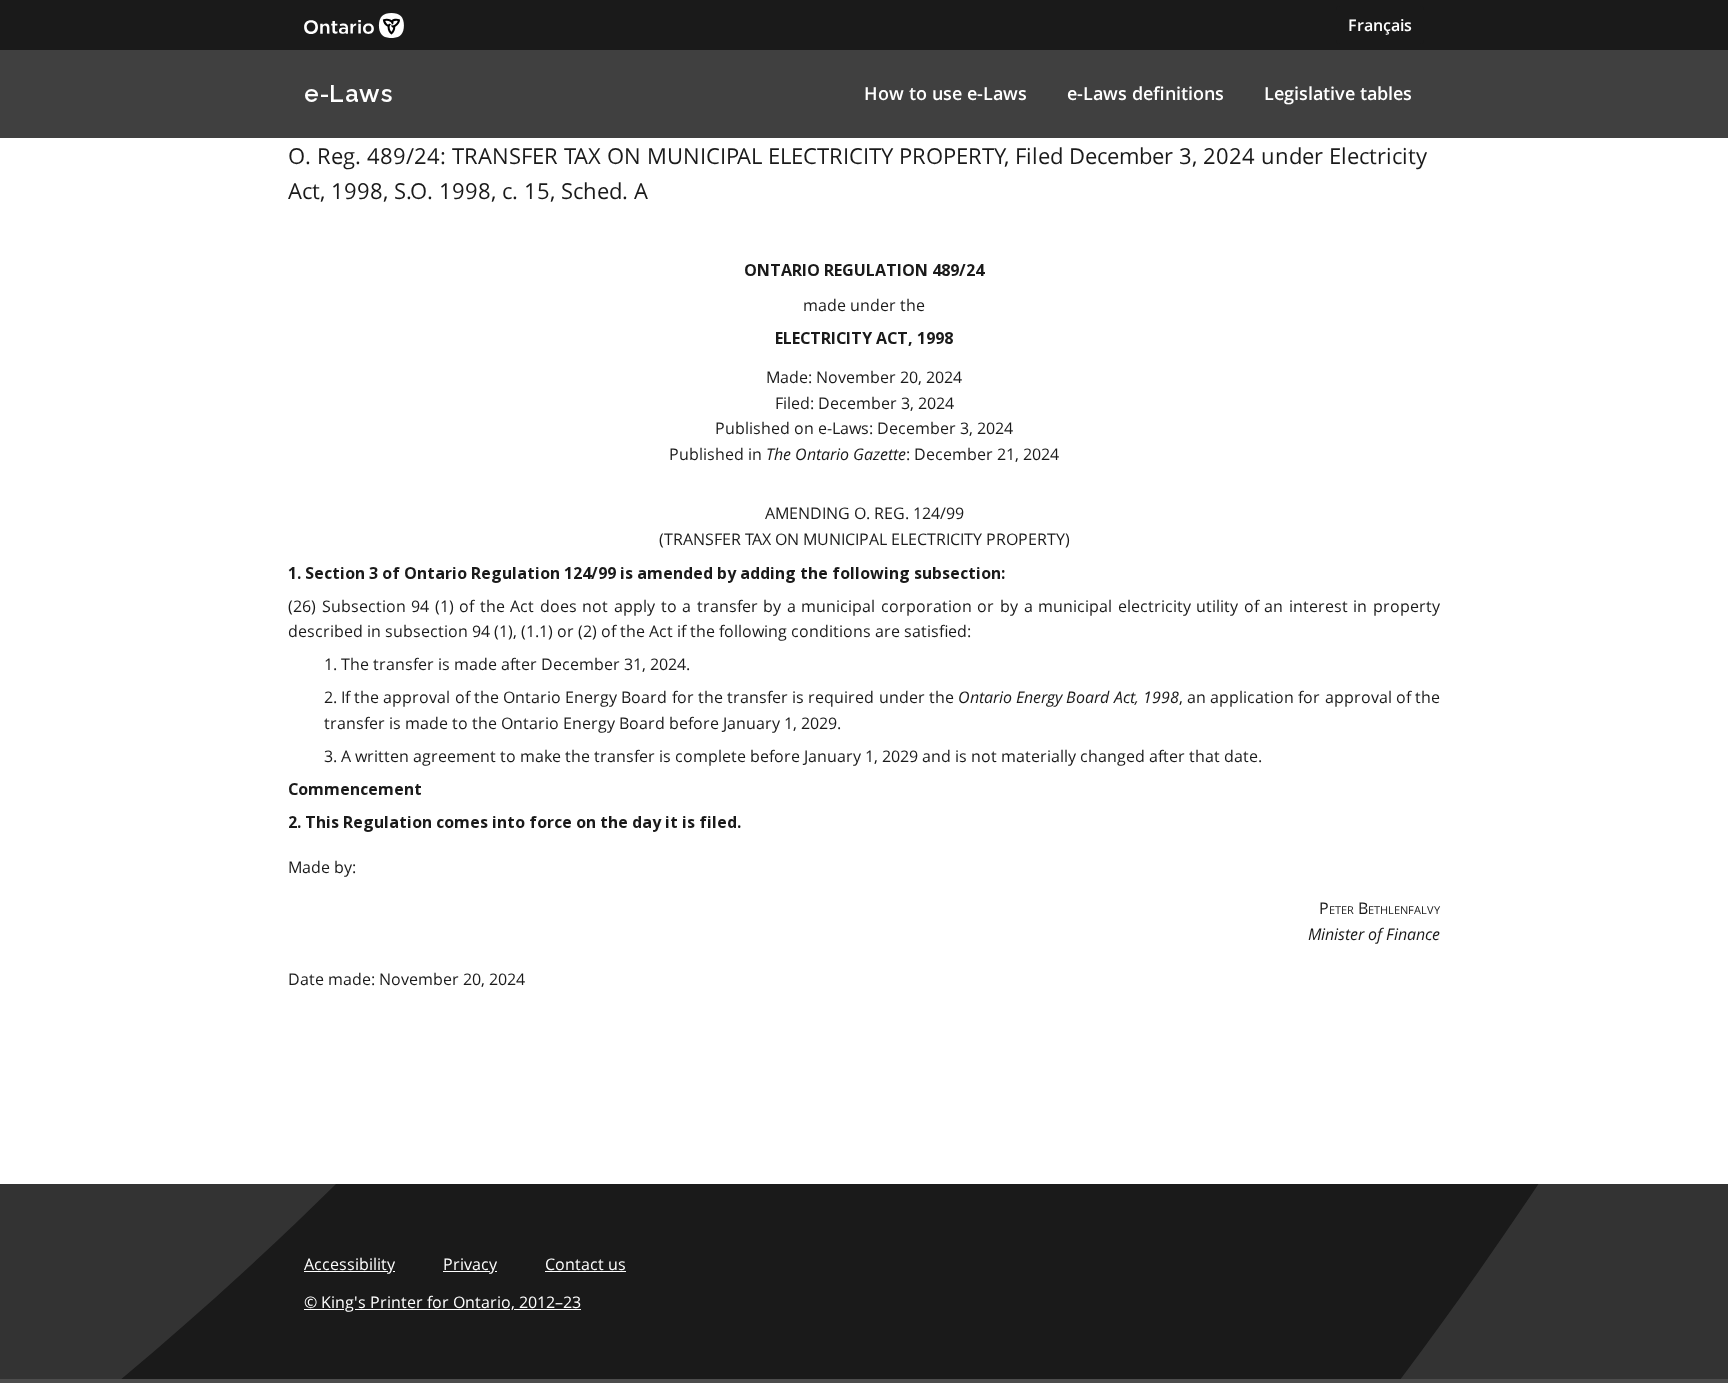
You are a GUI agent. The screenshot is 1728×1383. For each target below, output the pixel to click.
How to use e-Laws (945, 93)
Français (1380, 25)
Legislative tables (1338, 93)
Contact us (585, 1264)
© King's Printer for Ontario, (442, 1302)
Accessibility (349, 1264)
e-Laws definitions (1145, 93)
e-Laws (348, 93)
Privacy (470, 1264)
